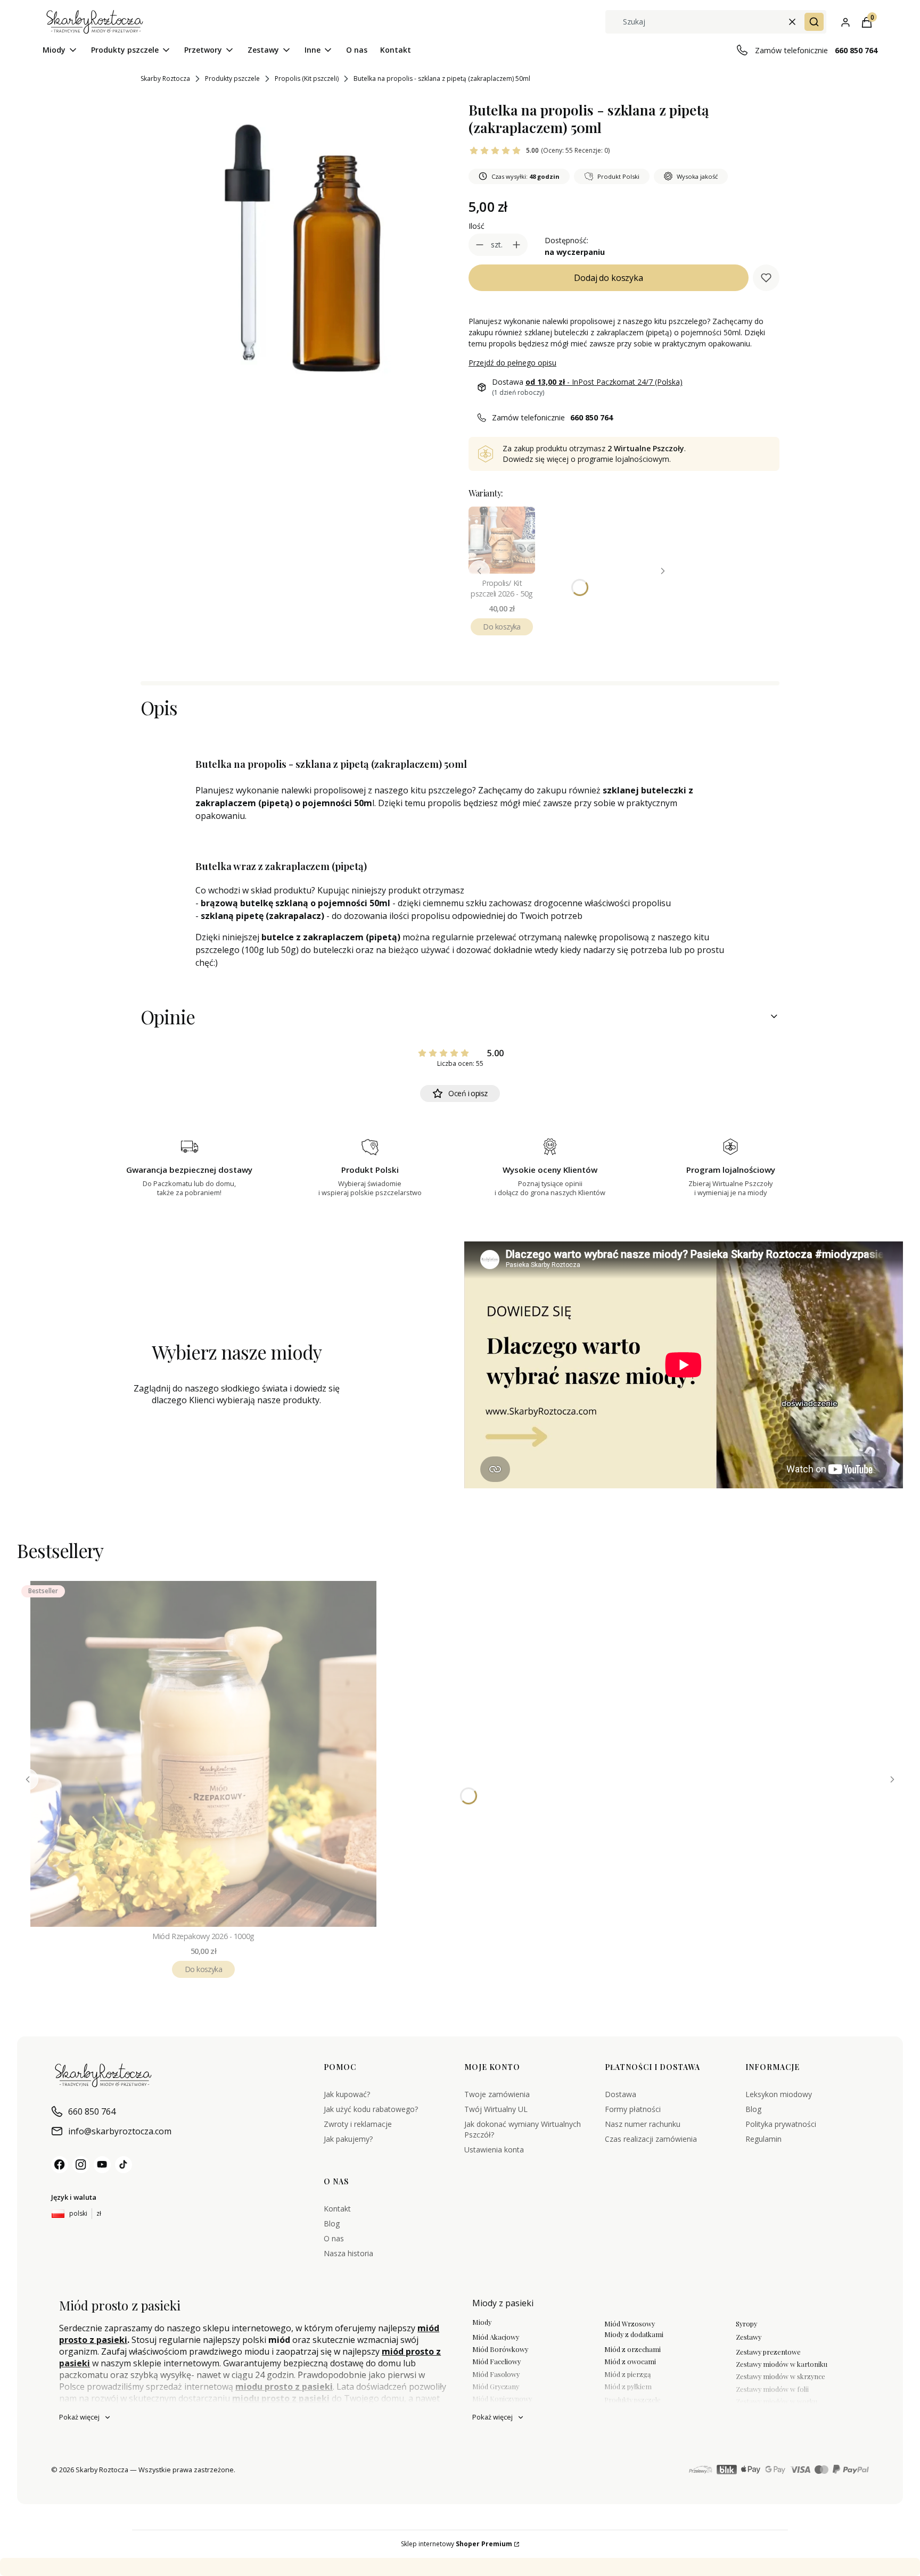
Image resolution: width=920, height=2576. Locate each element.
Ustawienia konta (494, 2150)
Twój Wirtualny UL (496, 2109)
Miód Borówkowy (500, 2349)
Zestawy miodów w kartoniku (782, 2364)
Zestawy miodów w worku (777, 2401)
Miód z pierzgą (627, 2374)
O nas (334, 2238)
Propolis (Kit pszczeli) (307, 78)
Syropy (746, 2324)
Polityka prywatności (781, 2124)
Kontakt (337, 2209)
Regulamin (763, 2139)
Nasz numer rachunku (643, 2124)
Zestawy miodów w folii (772, 2389)
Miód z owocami (630, 2361)
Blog (753, 2109)
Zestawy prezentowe (768, 2352)
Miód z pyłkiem (628, 2386)
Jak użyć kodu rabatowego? (371, 2109)
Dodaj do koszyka (608, 278)
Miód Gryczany (496, 2386)
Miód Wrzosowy (630, 2324)
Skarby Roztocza (165, 78)
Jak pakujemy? (348, 2139)
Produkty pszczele (232, 78)
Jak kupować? (347, 2094)
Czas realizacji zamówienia (651, 2139)
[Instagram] (81, 2165)
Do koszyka (502, 627)
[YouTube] (102, 2165)
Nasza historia (348, 2253)
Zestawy (749, 2337)
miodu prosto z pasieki (284, 2387)
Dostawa (621, 2094)
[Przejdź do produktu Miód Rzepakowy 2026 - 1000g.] (203, 1754)
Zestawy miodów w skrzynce (781, 2376)
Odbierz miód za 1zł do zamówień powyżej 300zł (214, 2567)
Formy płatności (633, 2109)
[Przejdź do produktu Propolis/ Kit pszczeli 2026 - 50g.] (502, 540)
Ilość (477, 226)
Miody (482, 2322)
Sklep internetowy (457, 2544)
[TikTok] (124, 2165)
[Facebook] (60, 2165)
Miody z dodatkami (634, 2334)
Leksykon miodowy (779, 2094)
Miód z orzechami (632, 2349)
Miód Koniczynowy (502, 2399)
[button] (814, 22)
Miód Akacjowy (496, 2337)
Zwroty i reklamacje (358, 2124)
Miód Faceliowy (496, 2361)
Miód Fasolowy (496, 2374)
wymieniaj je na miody (457, 2567)
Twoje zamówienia (497, 2094)
